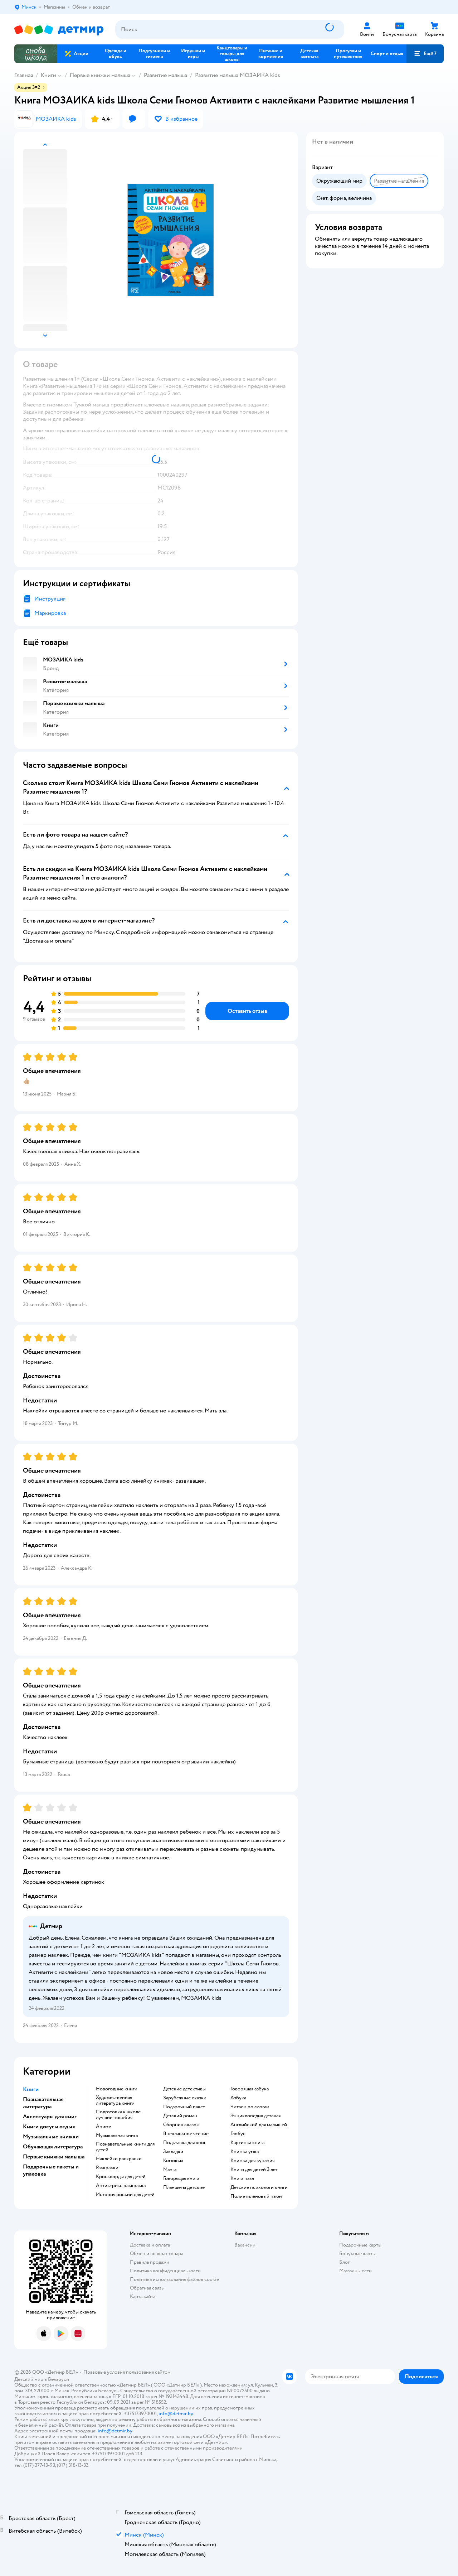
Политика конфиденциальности (165, 2271)
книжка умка (245, 2152)
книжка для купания (252, 2161)
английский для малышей (259, 2125)
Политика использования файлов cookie (174, 2279)
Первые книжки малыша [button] (54, 2157)
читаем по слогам (250, 2107)
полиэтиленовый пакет (257, 2196)
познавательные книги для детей (125, 2147)
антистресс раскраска (121, 2186)
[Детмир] (59, 30)
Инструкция (50, 599)
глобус (238, 2134)
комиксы (173, 2161)
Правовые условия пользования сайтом (127, 2372)
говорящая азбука (250, 2089)
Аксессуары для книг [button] (50, 2117)
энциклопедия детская (255, 2116)
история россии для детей (125, 2195)
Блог (344, 2262)
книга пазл (242, 2178)
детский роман (180, 2116)
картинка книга (247, 2143)
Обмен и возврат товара (157, 2254)
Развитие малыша (165, 75)
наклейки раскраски (119, 2159)
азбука (238, 2098)
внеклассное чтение (186, 2134)
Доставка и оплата (150, 2245)
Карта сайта (143, 2296)
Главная (24, 75)
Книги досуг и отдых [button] (49, 2127)
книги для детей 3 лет (254, 2170)
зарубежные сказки (185, 2098)
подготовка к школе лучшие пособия (118, 2115)
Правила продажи (150, 2262)
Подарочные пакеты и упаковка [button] (51, 2170)
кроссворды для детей (121, 2177)
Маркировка (50, 613)
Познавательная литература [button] (43, 2103)
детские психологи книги (259, 2187)
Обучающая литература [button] (53, 2147)
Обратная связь (147, 2288)
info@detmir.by (176, 2414)
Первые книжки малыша (100, 75)
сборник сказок (181, 2125)
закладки (173, 2152)
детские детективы (184, 2089)
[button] (425, 54)
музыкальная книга (117, 2136)
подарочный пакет (184, 2107)
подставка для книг (184, 2143)
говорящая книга (181, 2178)
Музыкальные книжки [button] (51, 2137)
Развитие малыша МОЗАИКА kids (238, 75)
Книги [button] (31, 2089)
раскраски (107, 2168)
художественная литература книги (115, 2100)
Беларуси (59, 2379)
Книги (48, 75)
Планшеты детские (184, 2187)
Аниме (103, 2127)
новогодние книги (117, 2089)
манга (170, 2170)
